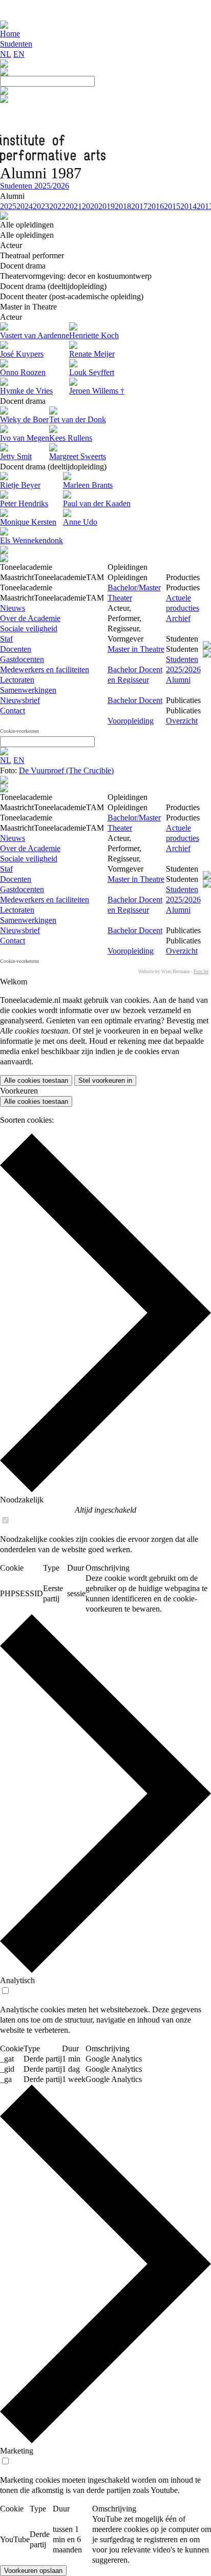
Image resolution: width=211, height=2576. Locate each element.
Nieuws (13, 608)
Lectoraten (17, 680)
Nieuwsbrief (20, 700)
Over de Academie (30, 618)
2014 (188, 206)
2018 (123, 206)
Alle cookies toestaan (36, 1080)
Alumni (178, 680)
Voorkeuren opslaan (33, 2571)
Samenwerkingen (28, 690)
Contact (13, 710)
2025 (8, 206)
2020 (90, 206)
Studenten (16, 44)
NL (6, 54)
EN (19, 54)
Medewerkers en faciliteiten (45, 669)
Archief (178, 618)
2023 (41, 206)
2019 (107, 206)
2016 (156, 206)
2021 (74, 206)
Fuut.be (201, 972)
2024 (25, 206)
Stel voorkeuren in (105, 1080)
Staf (6, 639)
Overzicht (182, 721)
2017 (139, 206)
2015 (172, 206)
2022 (57, 206)
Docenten (16, 649)
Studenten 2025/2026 (35, 186)
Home (10, 34)
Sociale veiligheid (29, 628)
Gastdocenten (22, 659)
